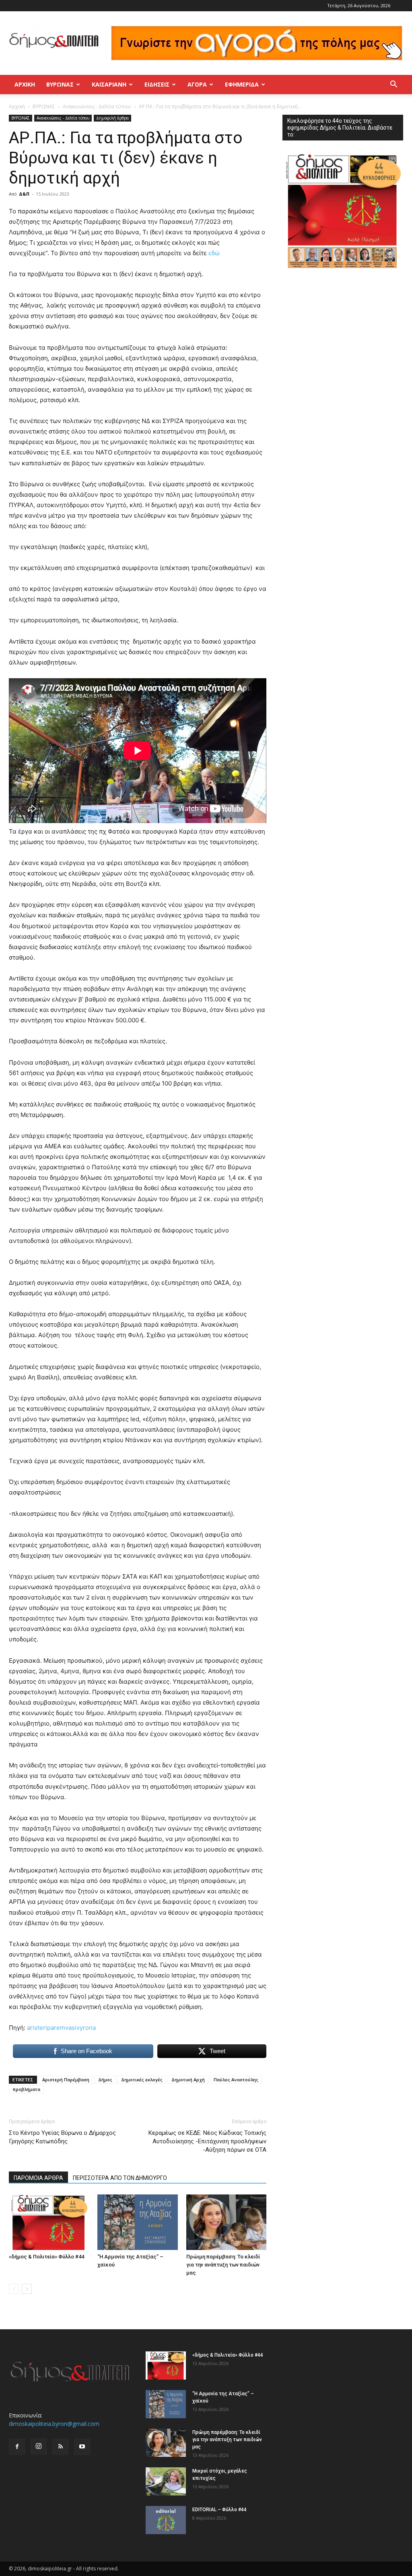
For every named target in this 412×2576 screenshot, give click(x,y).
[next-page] (27, 2289)
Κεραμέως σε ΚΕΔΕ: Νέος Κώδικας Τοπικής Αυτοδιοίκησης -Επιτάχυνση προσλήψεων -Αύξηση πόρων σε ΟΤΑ (207, 2141)
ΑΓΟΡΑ (197, 84)
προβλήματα (26, 2089)
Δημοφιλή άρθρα (112, 118)
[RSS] (60, 2447)
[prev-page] (14, 2289)
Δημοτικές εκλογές (142, 2080)
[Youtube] (82, 2447)
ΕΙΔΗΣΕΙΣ (157, 84)
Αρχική (25, 84)
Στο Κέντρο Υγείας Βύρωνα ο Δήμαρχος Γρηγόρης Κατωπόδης (62, 2137)
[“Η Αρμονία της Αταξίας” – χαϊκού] (137, 2222)
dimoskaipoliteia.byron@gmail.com (54, 2424)
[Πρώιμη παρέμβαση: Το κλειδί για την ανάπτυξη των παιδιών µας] (226, 2222)
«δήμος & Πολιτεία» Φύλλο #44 (46, 2257)
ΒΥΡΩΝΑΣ (60, 84)
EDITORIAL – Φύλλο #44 (219, 2510)
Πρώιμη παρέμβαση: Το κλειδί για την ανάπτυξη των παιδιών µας (223, 2265)
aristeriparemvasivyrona (61, 2028)
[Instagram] (39, 2446)
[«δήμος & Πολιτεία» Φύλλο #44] (49, 2222)
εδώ (216, 253)
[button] (393, 85)
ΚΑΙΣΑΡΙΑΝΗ (109, 84)
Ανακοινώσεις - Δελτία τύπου (97, 106)
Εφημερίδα (242, 84)
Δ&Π (24, 194)
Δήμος (105, 2080)
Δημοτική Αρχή (188, 2080)
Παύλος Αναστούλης (236, 2080)
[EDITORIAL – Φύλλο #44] (166, 2520)
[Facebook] (17, 2447)
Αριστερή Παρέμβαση (66, 2080)
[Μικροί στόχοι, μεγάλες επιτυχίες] (166, 2481)
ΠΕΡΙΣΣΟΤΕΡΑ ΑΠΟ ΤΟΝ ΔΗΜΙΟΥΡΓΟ (120, 2178)
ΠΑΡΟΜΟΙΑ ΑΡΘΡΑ (38, 2178)
